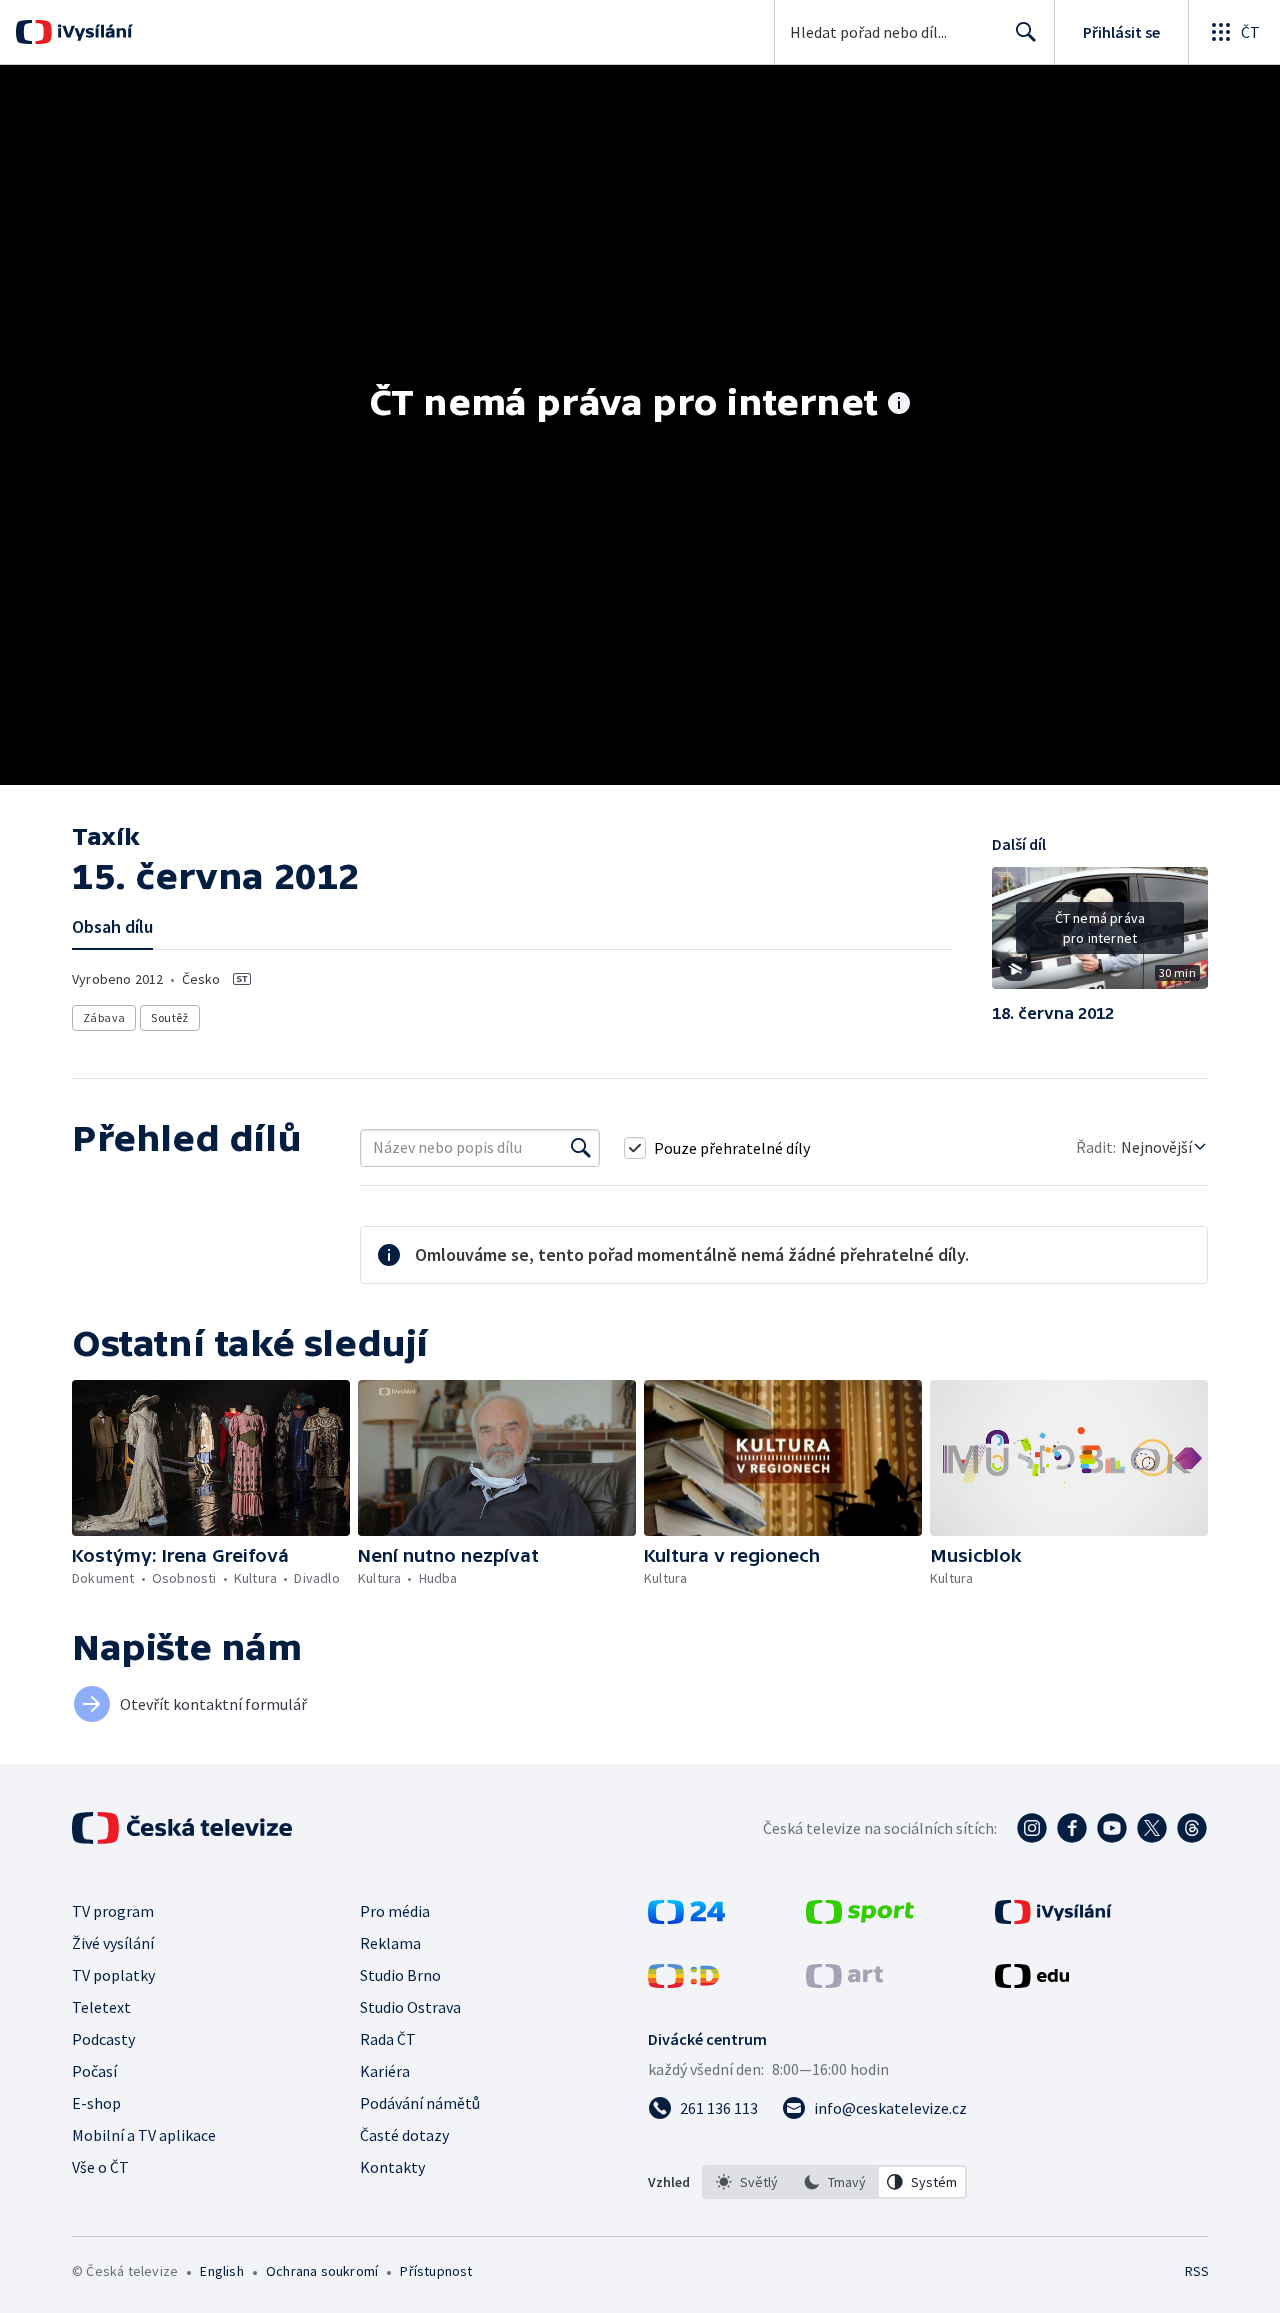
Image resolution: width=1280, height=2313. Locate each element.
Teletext (101, 2007)
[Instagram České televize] (1032, 1828)
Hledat (1026, 32)
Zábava (104, 1017)
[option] (747, 2182)
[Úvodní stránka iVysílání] (92, 32)
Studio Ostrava (410, 2007)
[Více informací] (899, 405)
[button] (1100, 935)
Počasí (94, 2071)
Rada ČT (388, 2039)
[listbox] (834, 2182)
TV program (113, 1911)
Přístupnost (436, 2271)
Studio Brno (400, 1975)
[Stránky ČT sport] (860, 1918)
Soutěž (169, 1017)
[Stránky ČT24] (686, 1918)
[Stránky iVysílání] (1053, 1918)
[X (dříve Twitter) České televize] (1152, 1828)
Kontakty (392, 2167)
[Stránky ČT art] (844, 1982)
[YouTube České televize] (1112, 1828)
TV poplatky (113, 1975)
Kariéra (385, 2071)
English (221, 2271)
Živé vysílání (113, 1943)
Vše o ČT (100, 2167)
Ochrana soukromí (322, 2271)
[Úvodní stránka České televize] (184, 1828)
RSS (1197, 2271)
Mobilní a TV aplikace (144, 2135)
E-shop (96, 2103)
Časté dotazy (404, 2135)
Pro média (395, 1911)
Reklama (390, 1943)
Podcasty (103, 2039)
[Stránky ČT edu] (1032, 1982)
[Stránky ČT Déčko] (683, 1982)
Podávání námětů (420, 2103)
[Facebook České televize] (1072, 1828)
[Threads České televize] (1192, 1828)
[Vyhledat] (581, 1148)
